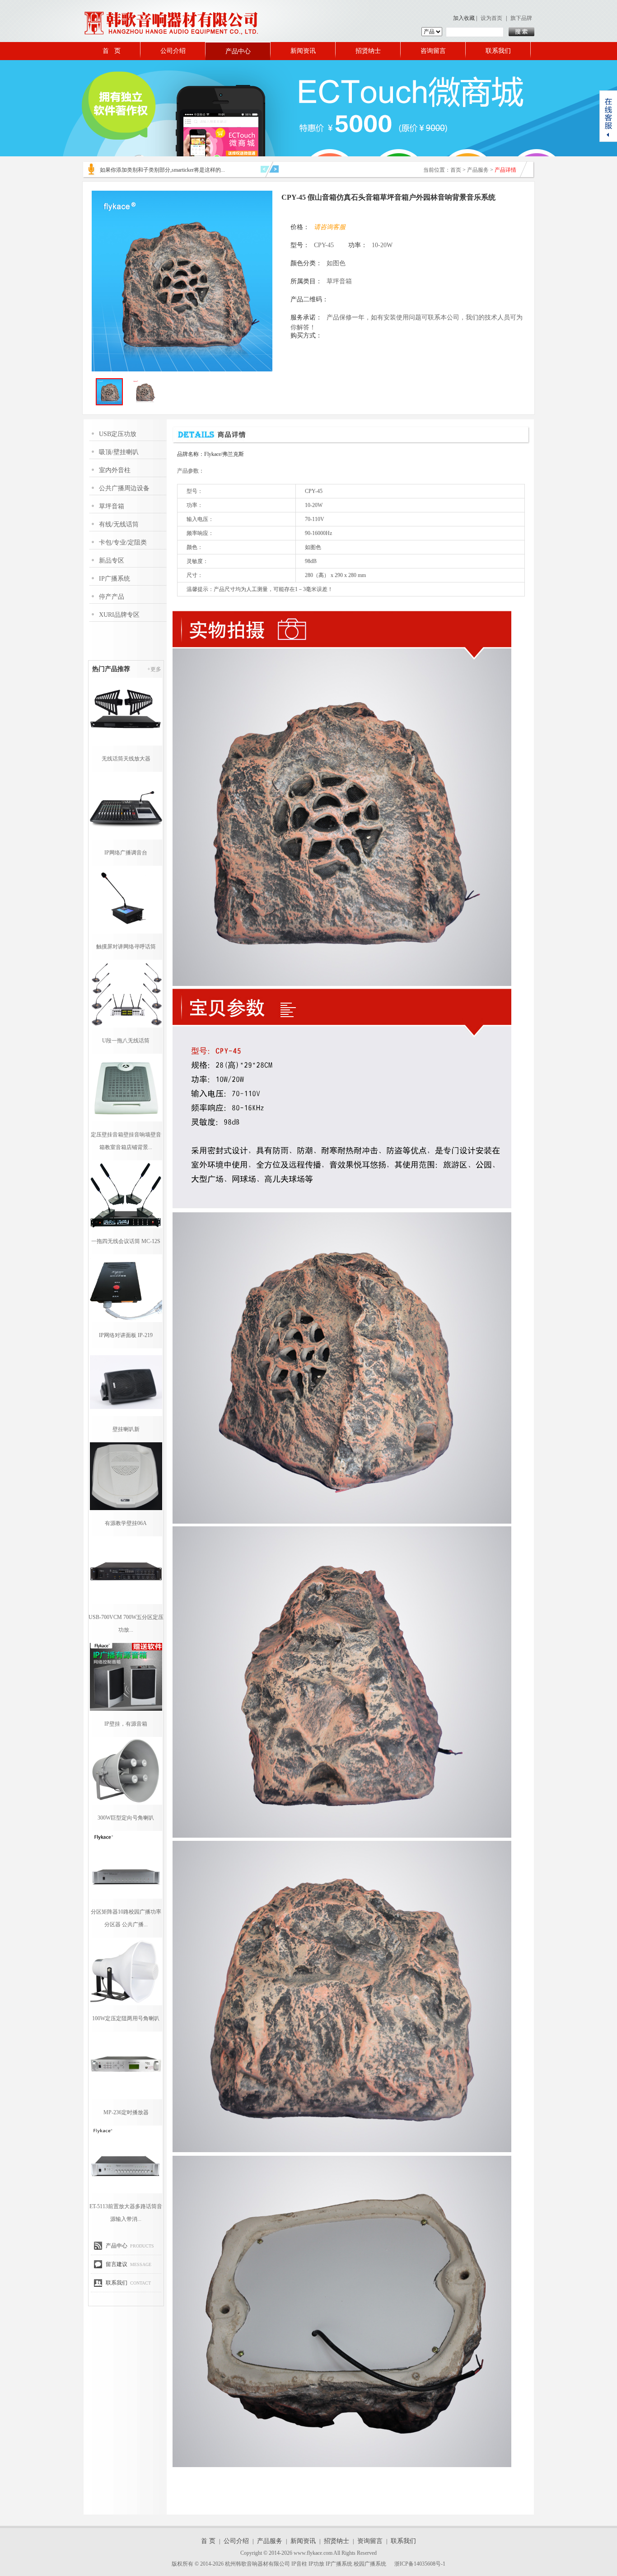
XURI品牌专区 (119, 615)
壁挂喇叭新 (126, 1429)
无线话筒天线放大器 (126, 759)
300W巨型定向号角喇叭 (126, 1818)
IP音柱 (299, 2564)
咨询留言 (433, 51)
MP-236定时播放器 (126, 2112)
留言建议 (117, 2264)
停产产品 (112, 597)
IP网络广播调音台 (126, 853)
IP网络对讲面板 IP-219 (126, 1335)
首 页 (112, 51)
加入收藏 (464, 18)
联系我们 (498, 51)
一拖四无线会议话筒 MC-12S (126, 1241)
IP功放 (316, 2564)
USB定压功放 (118, 434)
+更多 (154, 669)
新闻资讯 (303, 51)
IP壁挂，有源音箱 (126, 1724)
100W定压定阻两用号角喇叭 (126, 2018)
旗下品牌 (521, 18)
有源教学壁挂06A (126, 1523)
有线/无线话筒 (119, 524)
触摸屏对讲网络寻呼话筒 (126, 947)
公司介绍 (173, 51)
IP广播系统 (115, 579)
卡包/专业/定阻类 (123, 542)
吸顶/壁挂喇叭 (119, 452)
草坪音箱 (112, 506)
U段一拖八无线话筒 (126, 1041)
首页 (456, 170)
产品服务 (478, 170)
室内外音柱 (115, 470)
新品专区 (112, 561)
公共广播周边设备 (124, 488)
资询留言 (370, 2541)
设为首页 (491, 18)
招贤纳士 (368, 51)
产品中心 (238, 51)
